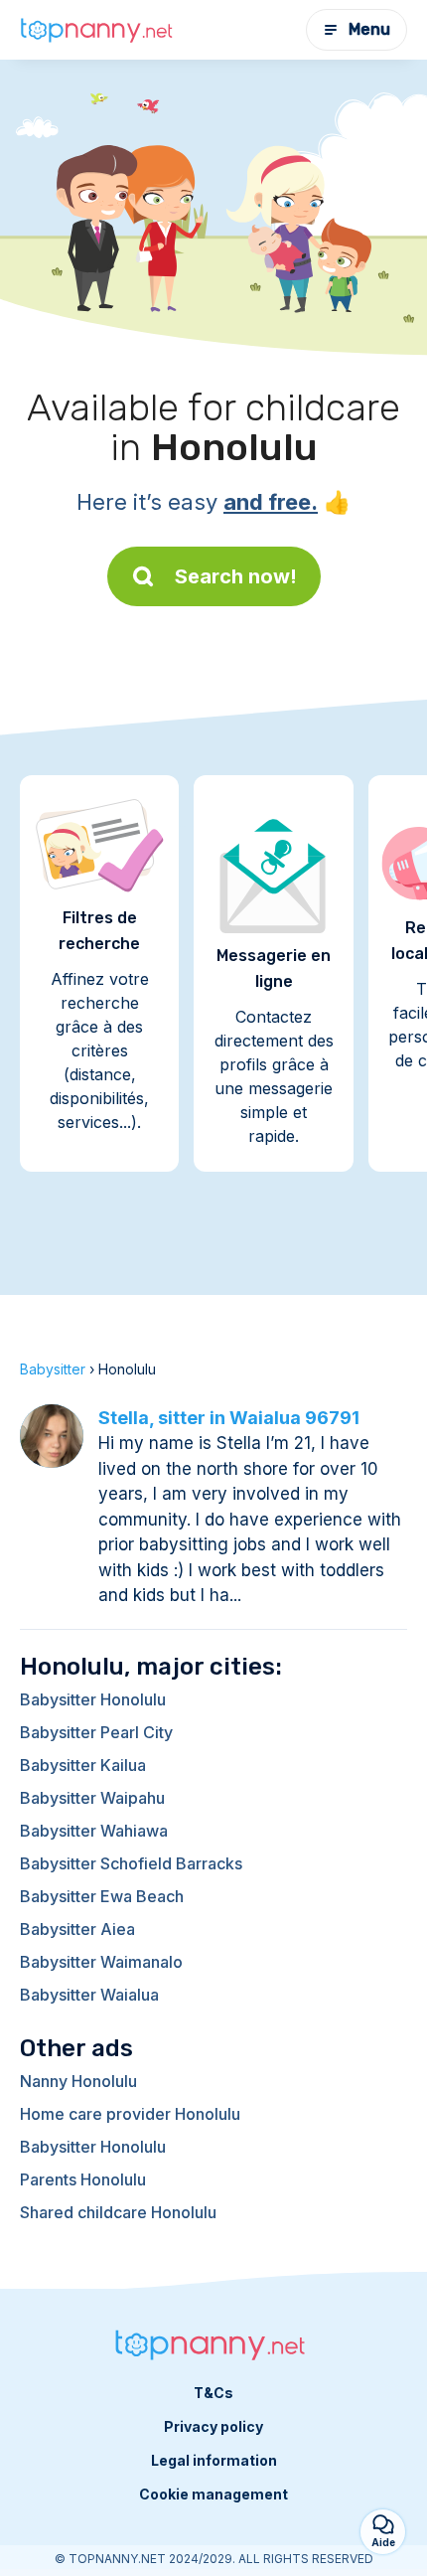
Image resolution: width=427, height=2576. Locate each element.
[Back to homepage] (99, 30)
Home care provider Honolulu (130, 2114)
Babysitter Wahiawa (94, 1831)
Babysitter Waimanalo (101, 1962)
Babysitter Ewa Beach (102, 1896)
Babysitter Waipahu (92, 1798)
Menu (369, 29)
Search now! (236, 576)
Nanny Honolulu (78, 2081)
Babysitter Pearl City (96, 1732)
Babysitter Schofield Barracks (131, 1863)
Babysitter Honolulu (93, 1699)
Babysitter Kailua (83, 1765)
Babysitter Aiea (77, 1929)
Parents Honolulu (83, 2179)
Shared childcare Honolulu (118, 2212)
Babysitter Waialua (89, 1995)
